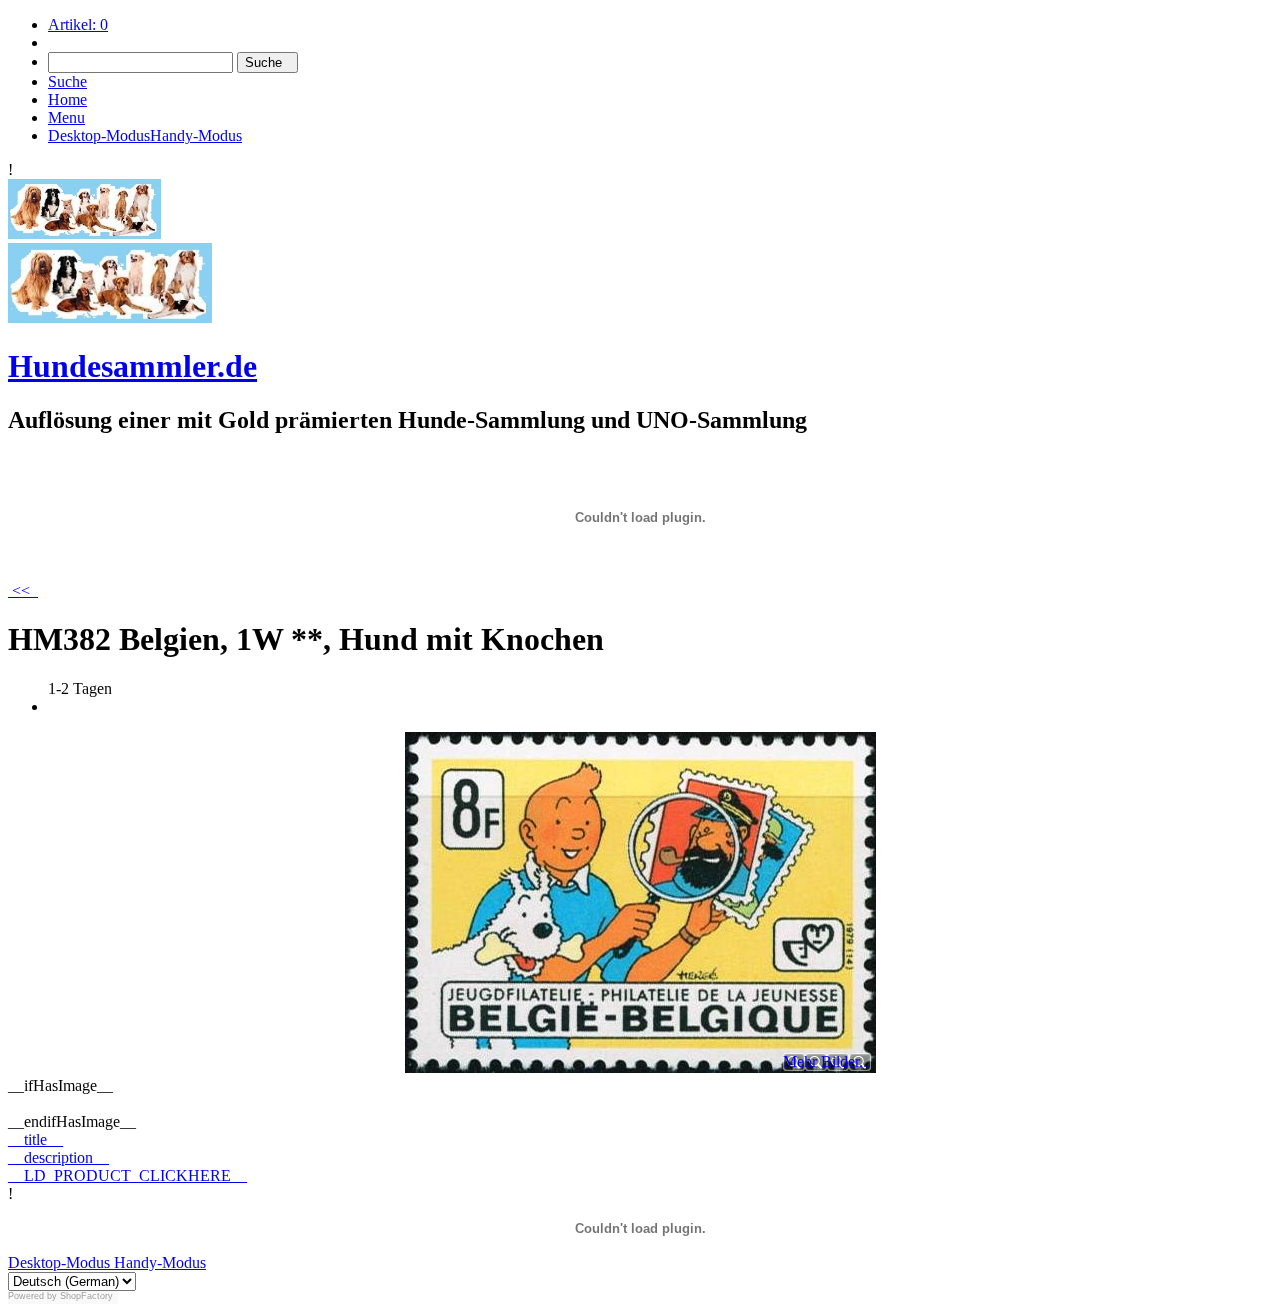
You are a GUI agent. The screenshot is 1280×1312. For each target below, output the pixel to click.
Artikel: (78, 24)
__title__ (35, 1139)
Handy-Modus (158, 1262)
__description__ (58, 1157)
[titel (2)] (84, 233)
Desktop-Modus (59, 1262)
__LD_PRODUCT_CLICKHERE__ (127, 1175)
